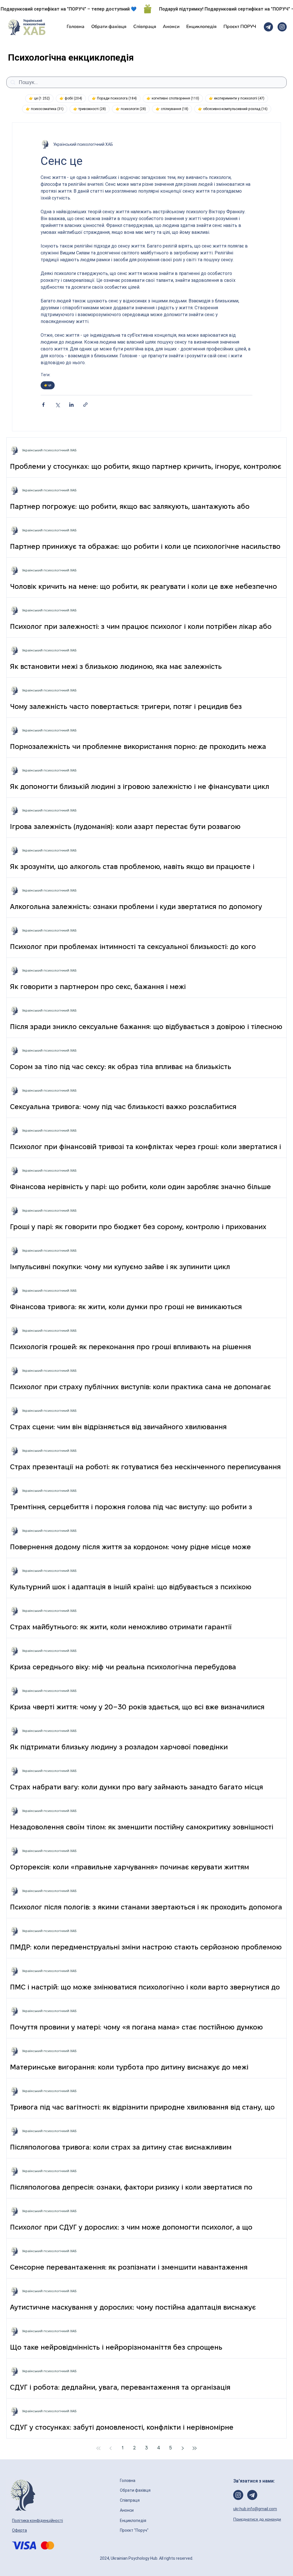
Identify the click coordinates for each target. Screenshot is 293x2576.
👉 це (41, 98)
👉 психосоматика (46, 109)
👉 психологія (133, 109)
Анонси (127, 2510)
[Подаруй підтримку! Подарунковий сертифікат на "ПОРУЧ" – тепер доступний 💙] (146, 9)
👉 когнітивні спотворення (175, 98)
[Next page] (183, 2448)
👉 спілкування (174, 109)
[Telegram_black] (268, 27)
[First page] (98, 2448)
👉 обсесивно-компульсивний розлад (235, 109)
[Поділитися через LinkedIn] (71, 405)
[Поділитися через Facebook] (43, 405)
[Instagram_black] (282, 27)
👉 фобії (73, 98)
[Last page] (195, 2448)
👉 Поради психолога (116, 98)
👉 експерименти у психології (238, 98)
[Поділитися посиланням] (85, 405)
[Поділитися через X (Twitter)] (57, 405)
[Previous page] (110, 2448)
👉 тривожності (91, 109)
